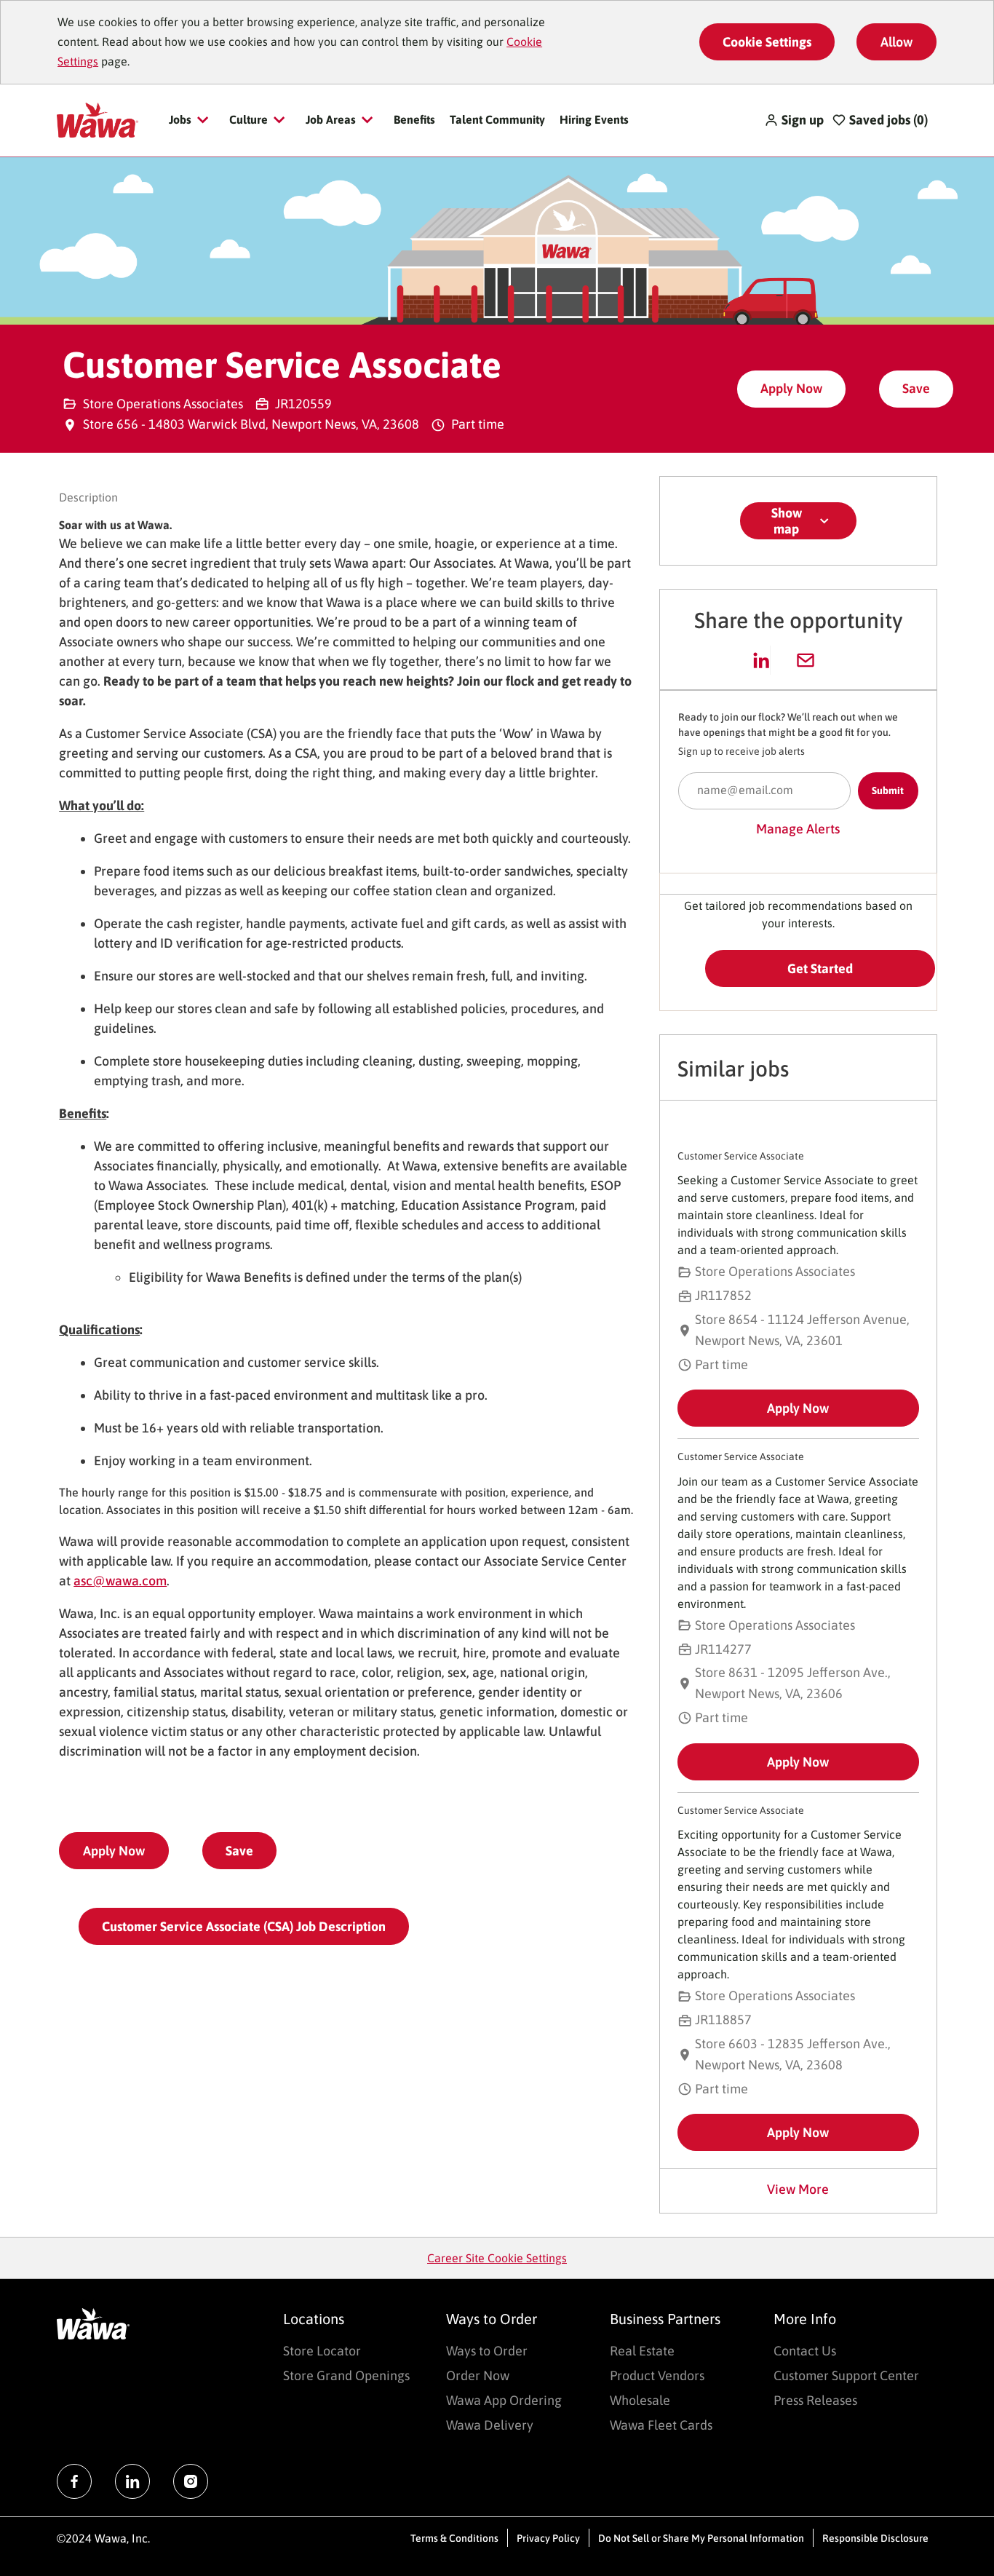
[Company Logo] (97, 119)
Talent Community (497, 119)
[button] (794, 120)
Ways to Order (487, 2351)
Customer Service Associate (741, 1156)
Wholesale (640, 2400)
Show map (787, 521)
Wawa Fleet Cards (661, 2425)
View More (798, 2189)
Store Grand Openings (346, 2375)
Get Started (820, 968)
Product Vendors (657, 2375)
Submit (888, 790)
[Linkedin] (132, 2481)
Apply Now (791, 388)
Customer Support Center (846, 2375)
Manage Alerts (798, 829)
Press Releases (815, 2400)
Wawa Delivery (490, 2425)
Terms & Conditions (454, 2538)
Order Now (478, 2375)
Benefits (414, 119)
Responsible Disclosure (875, 2538)
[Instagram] (191, 2481)
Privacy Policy (548, 2538)
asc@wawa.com (120, 1581)
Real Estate (642, 2351)
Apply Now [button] (114, 1851)
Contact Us (805, 2351)
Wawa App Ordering (504, 2400)
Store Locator (322, 2351)
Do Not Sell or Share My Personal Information (701, 2538)
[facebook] (74, 2481)
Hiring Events (594, 119)
